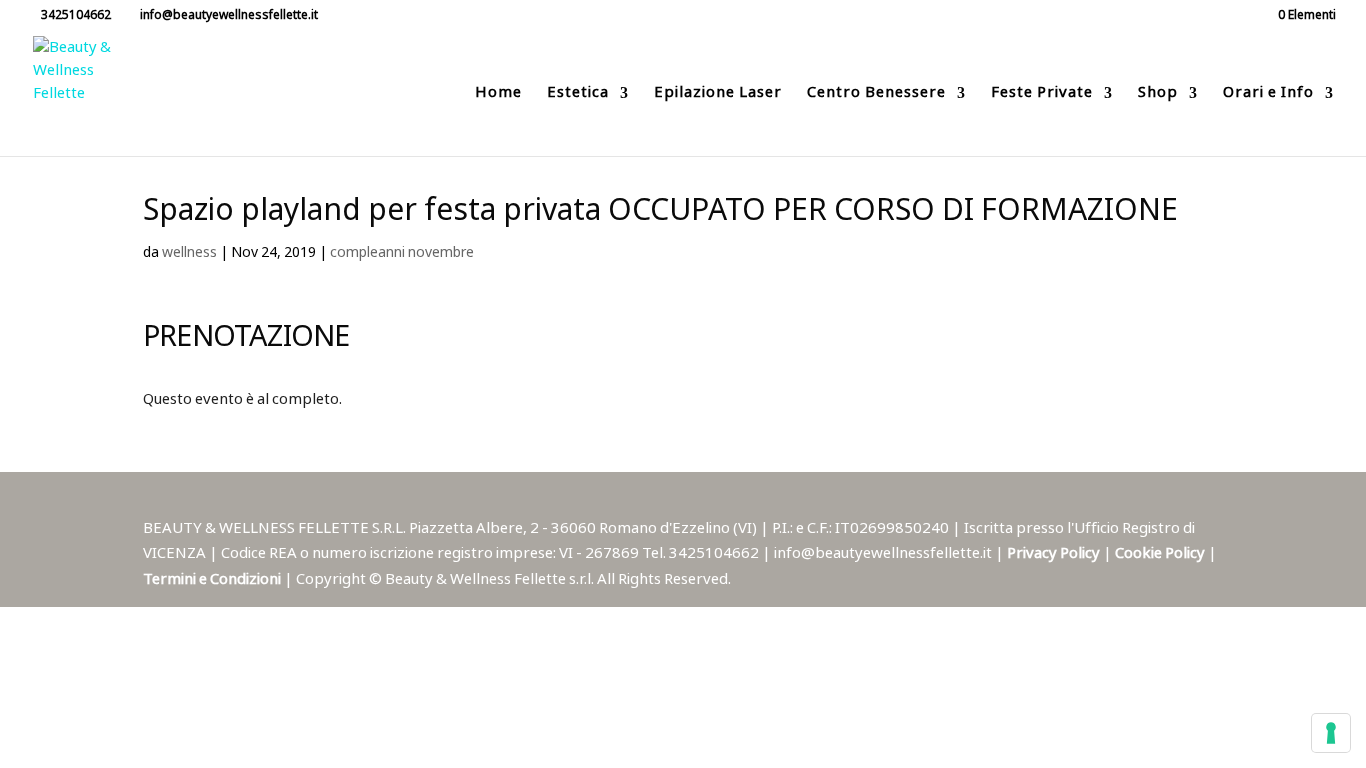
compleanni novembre (402, 253)
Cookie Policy (1161, 553)
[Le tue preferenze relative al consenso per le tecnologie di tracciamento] (1331, 733)
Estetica (578, 95)
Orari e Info (1268, 95)
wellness (189, 253)
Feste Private (1042, 95)
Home (498, 95)
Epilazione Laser (718, 95)
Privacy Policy (1055, 553)
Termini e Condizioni (213, 579)
